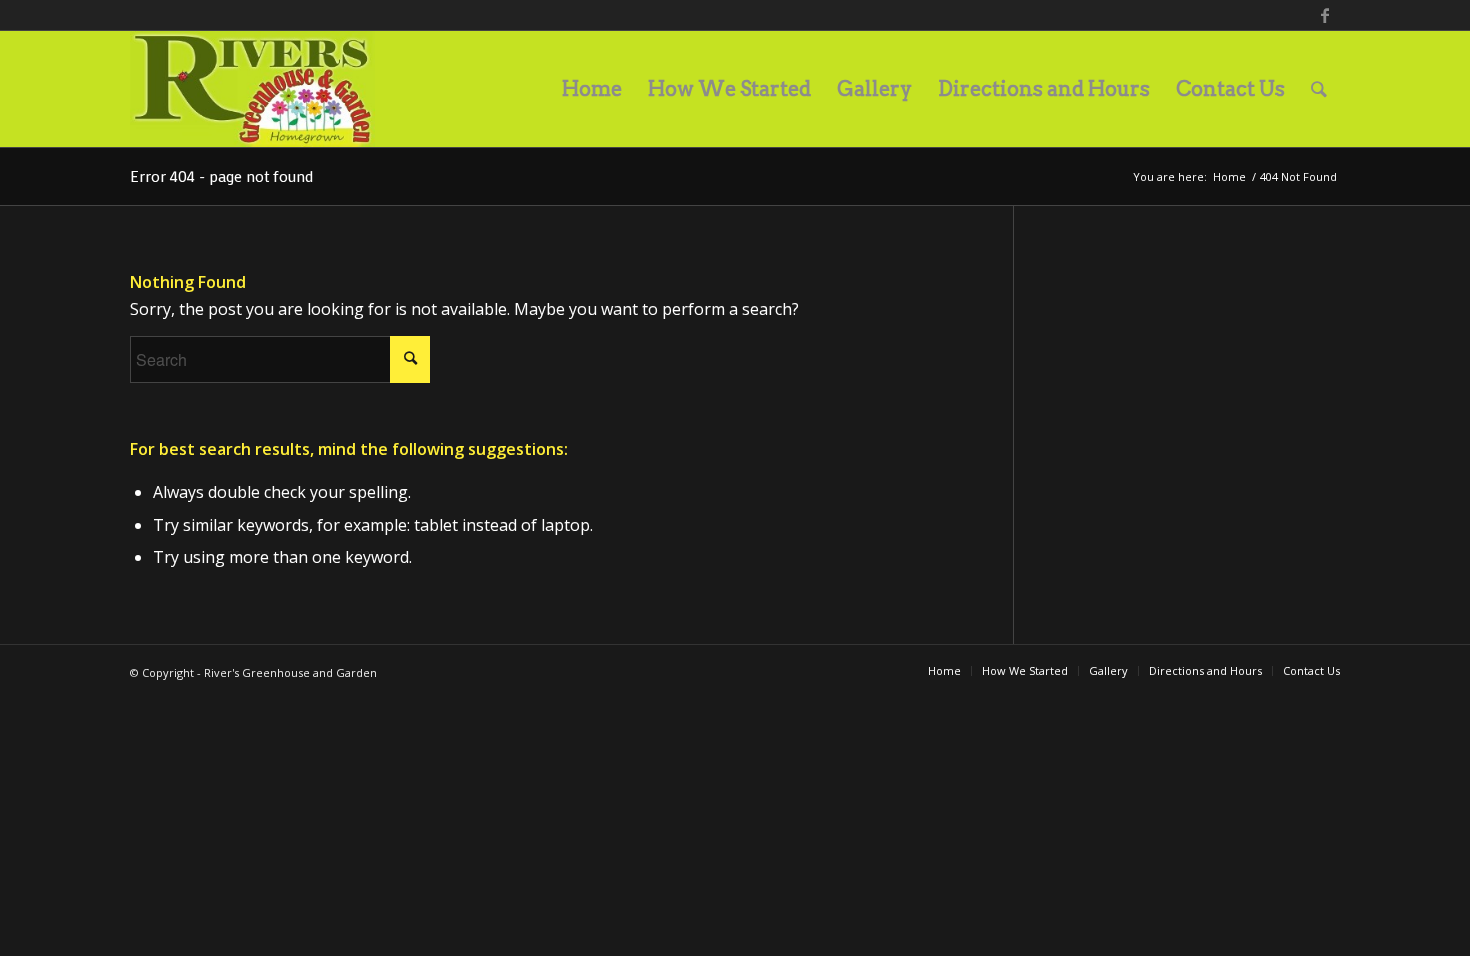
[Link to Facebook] (1325, 15)
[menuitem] (592, 89)
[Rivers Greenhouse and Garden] (252, 89)
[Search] (1319, 89)
